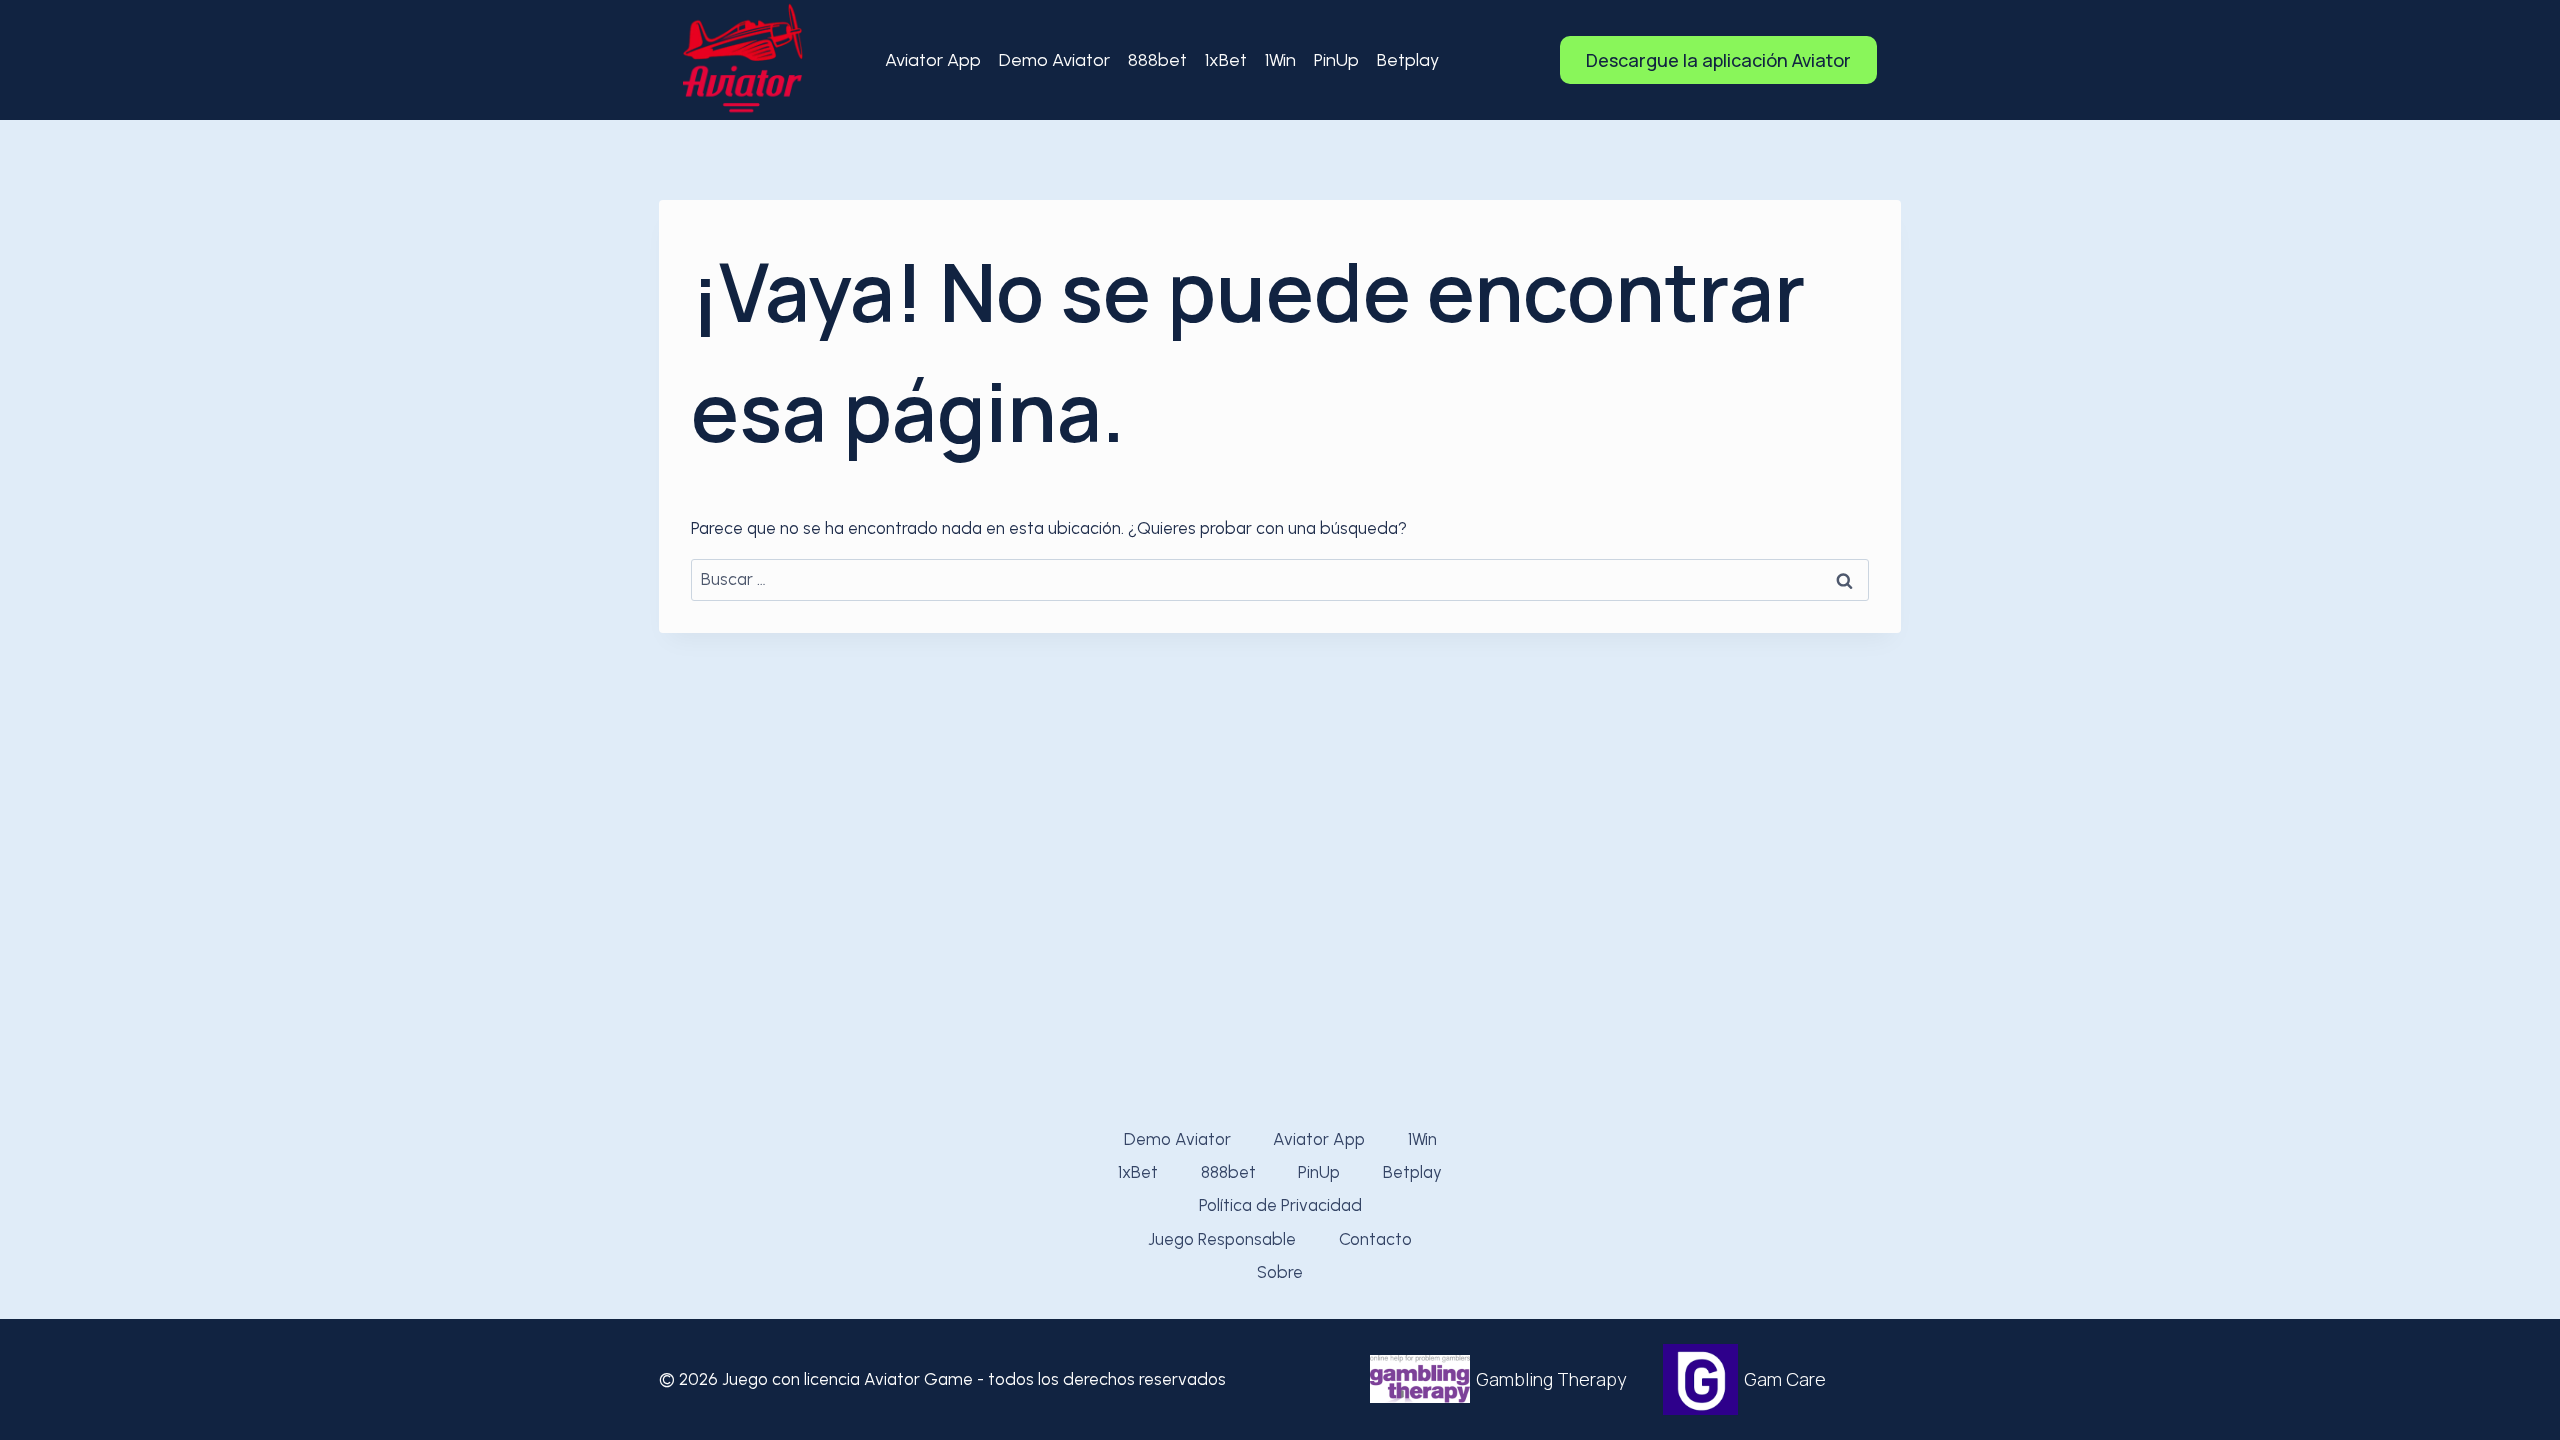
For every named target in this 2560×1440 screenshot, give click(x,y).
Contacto (1375, 1239)
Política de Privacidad (1280, 1205)
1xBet (1226, 60)
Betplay (1408, 60)
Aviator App (933, 60)
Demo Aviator (1054, 60)
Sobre (1280, 1272)
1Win (1280, 60)
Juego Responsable (1222, 1239)
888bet (1157, 60)
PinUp (1336, 60)
